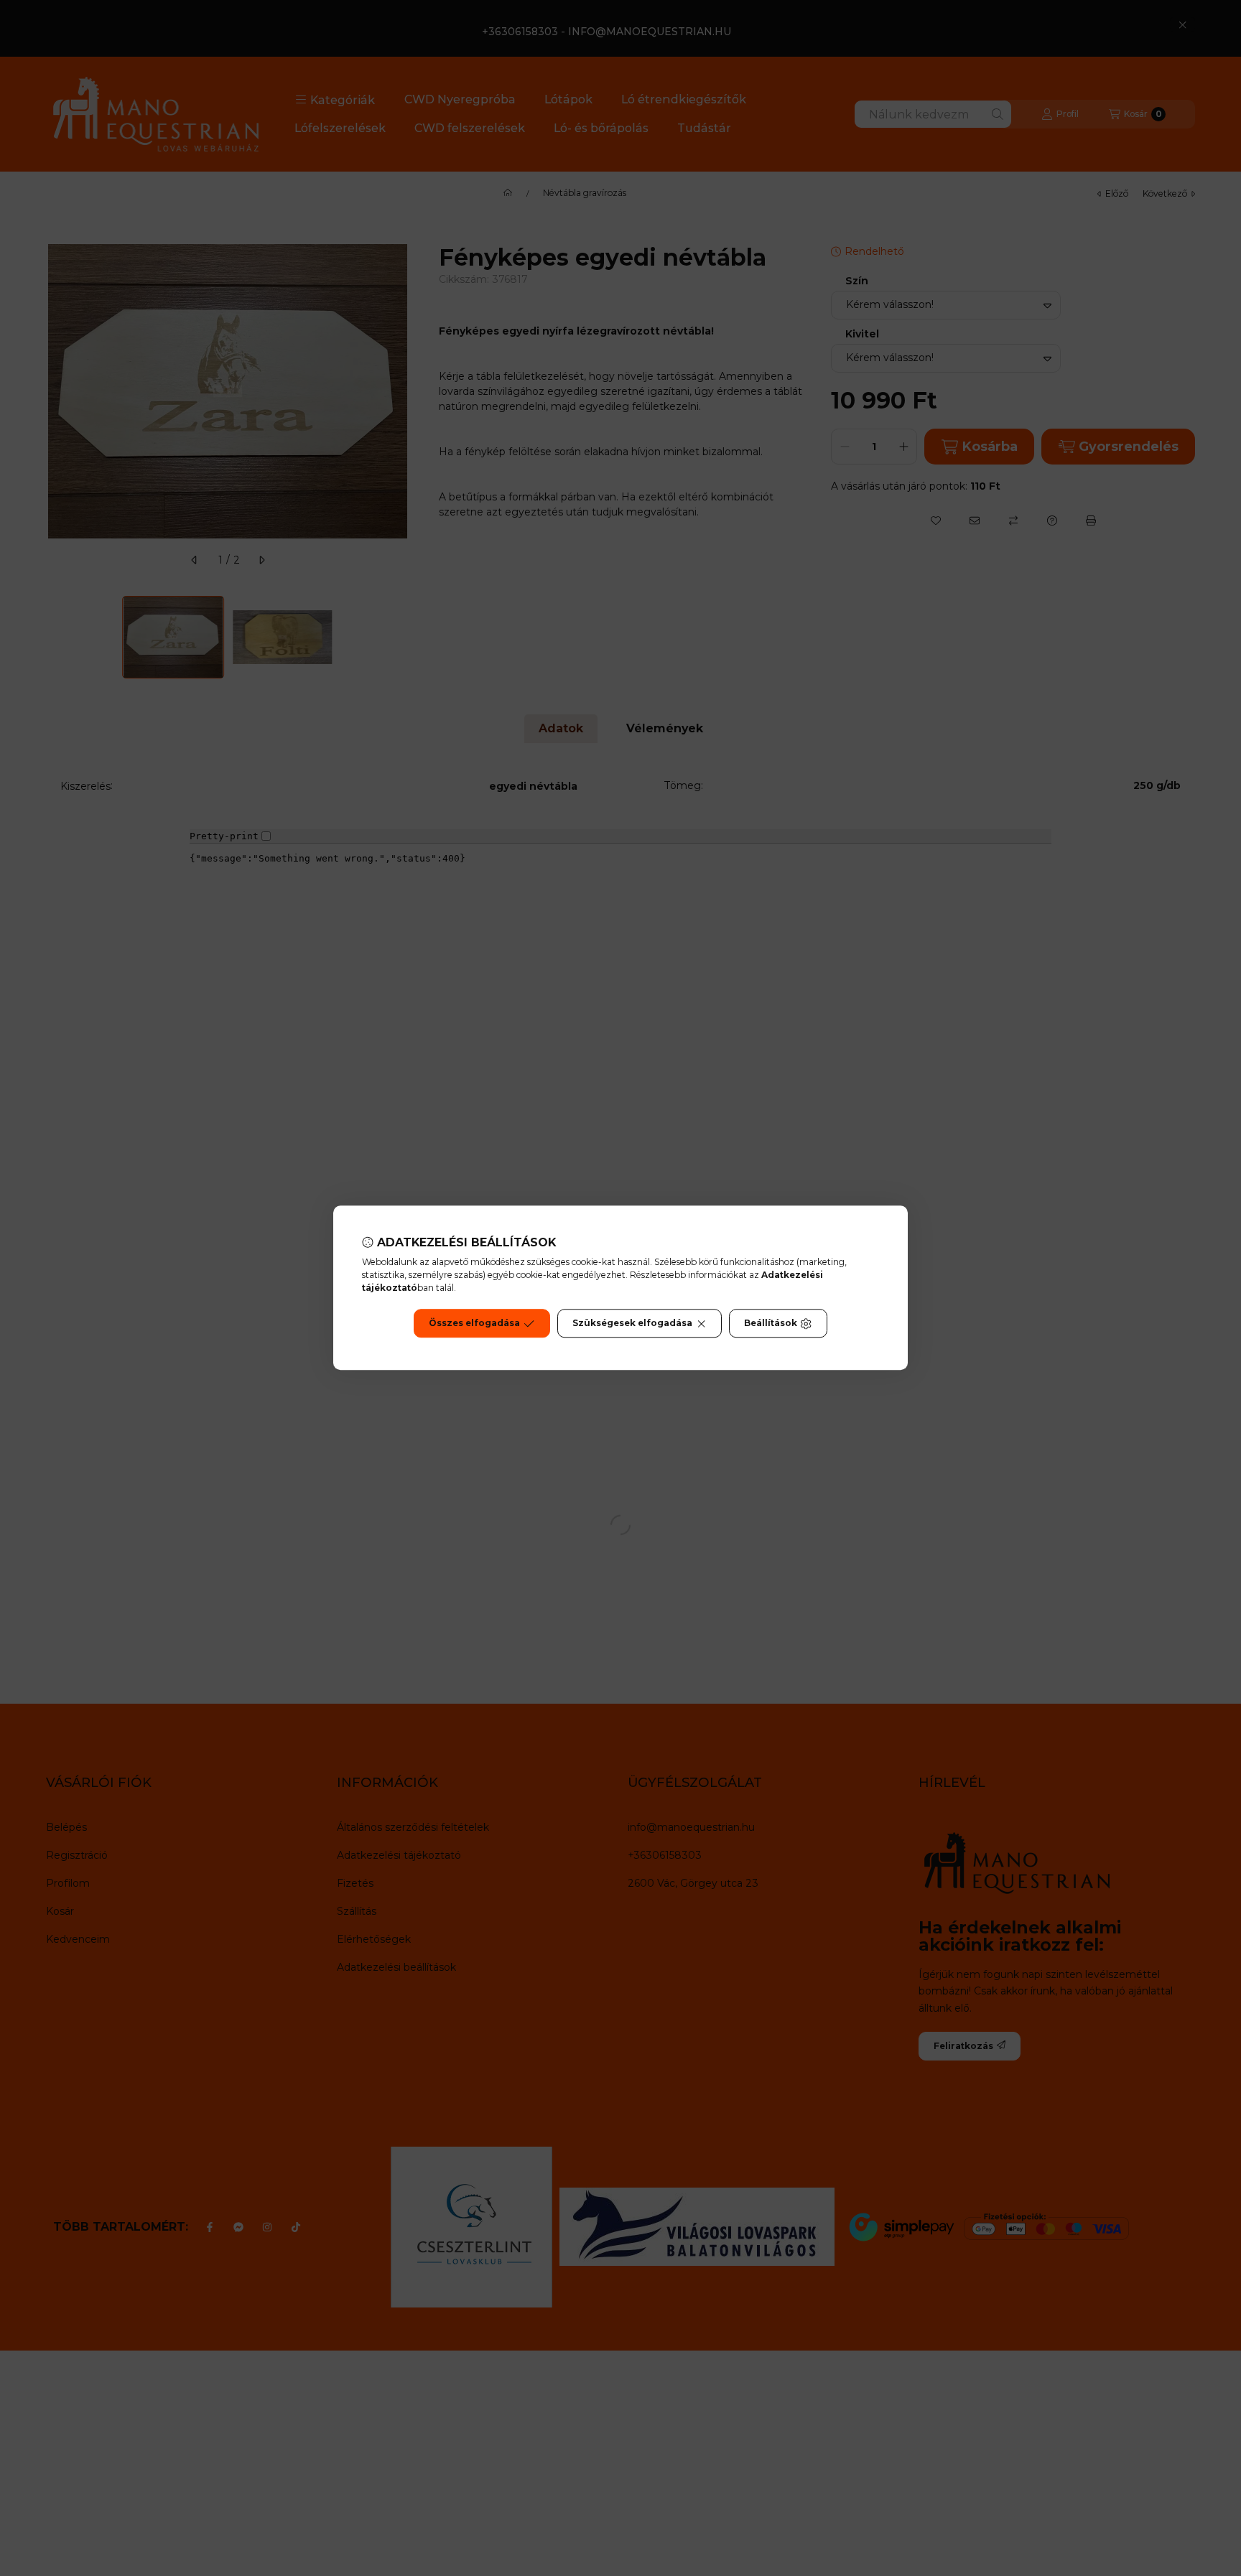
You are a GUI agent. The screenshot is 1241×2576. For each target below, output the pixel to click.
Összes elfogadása (474, 1324)
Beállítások (771, 1324)
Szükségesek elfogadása (632, 1324)
